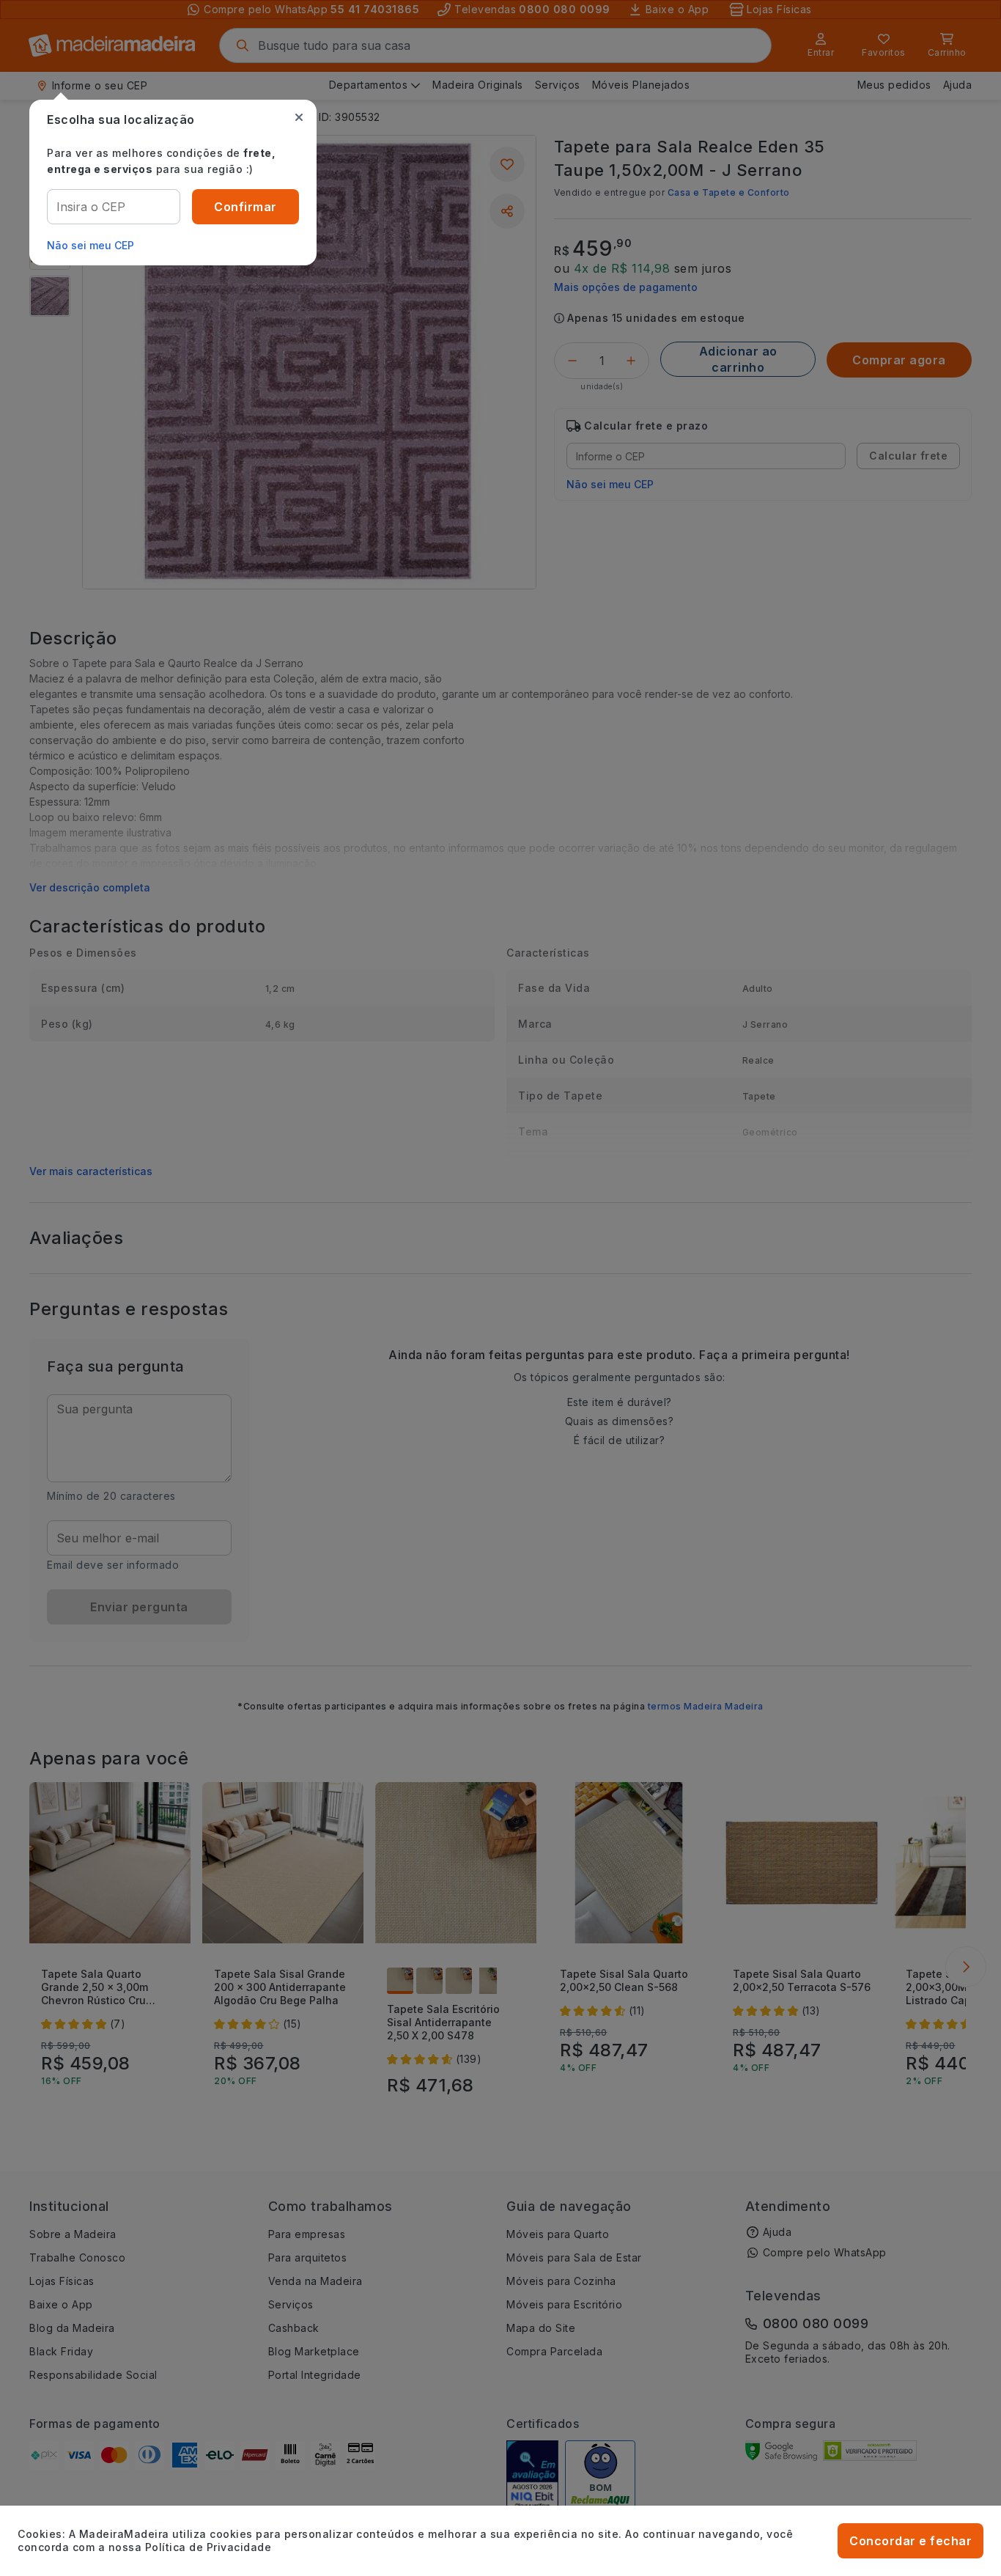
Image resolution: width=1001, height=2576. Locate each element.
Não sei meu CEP (91, 245)
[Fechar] (299, 117)
